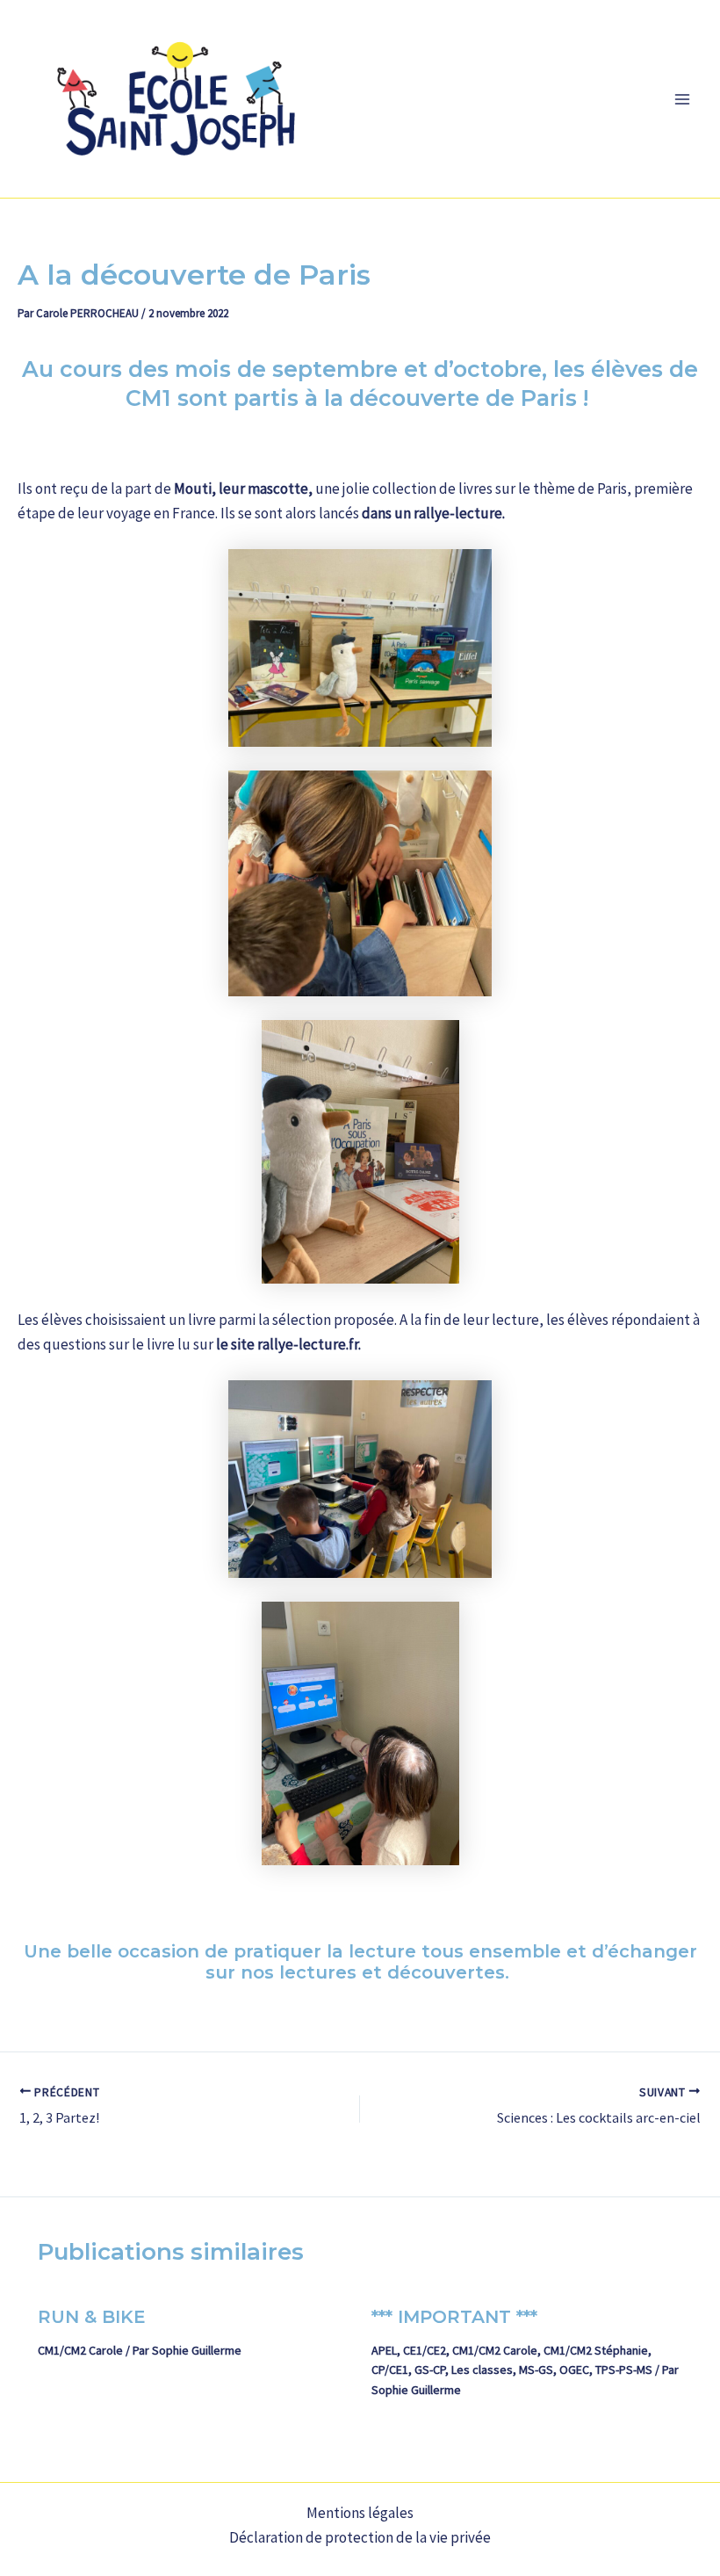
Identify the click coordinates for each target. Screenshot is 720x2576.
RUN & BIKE (92, 2317)
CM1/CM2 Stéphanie (596, 2350)
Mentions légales (360, 2513)
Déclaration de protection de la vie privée (360, 2537)
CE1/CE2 (425, 2350)
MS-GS (536, 2370)
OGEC (574, 2370)
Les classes (482, 2370)
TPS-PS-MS (624, 2370)
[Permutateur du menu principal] (683, 99)
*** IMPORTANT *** (454, 2317)
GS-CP (430, 2370)
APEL (384, 2350)
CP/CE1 (390, 2370)
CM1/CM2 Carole (80, 2350)
